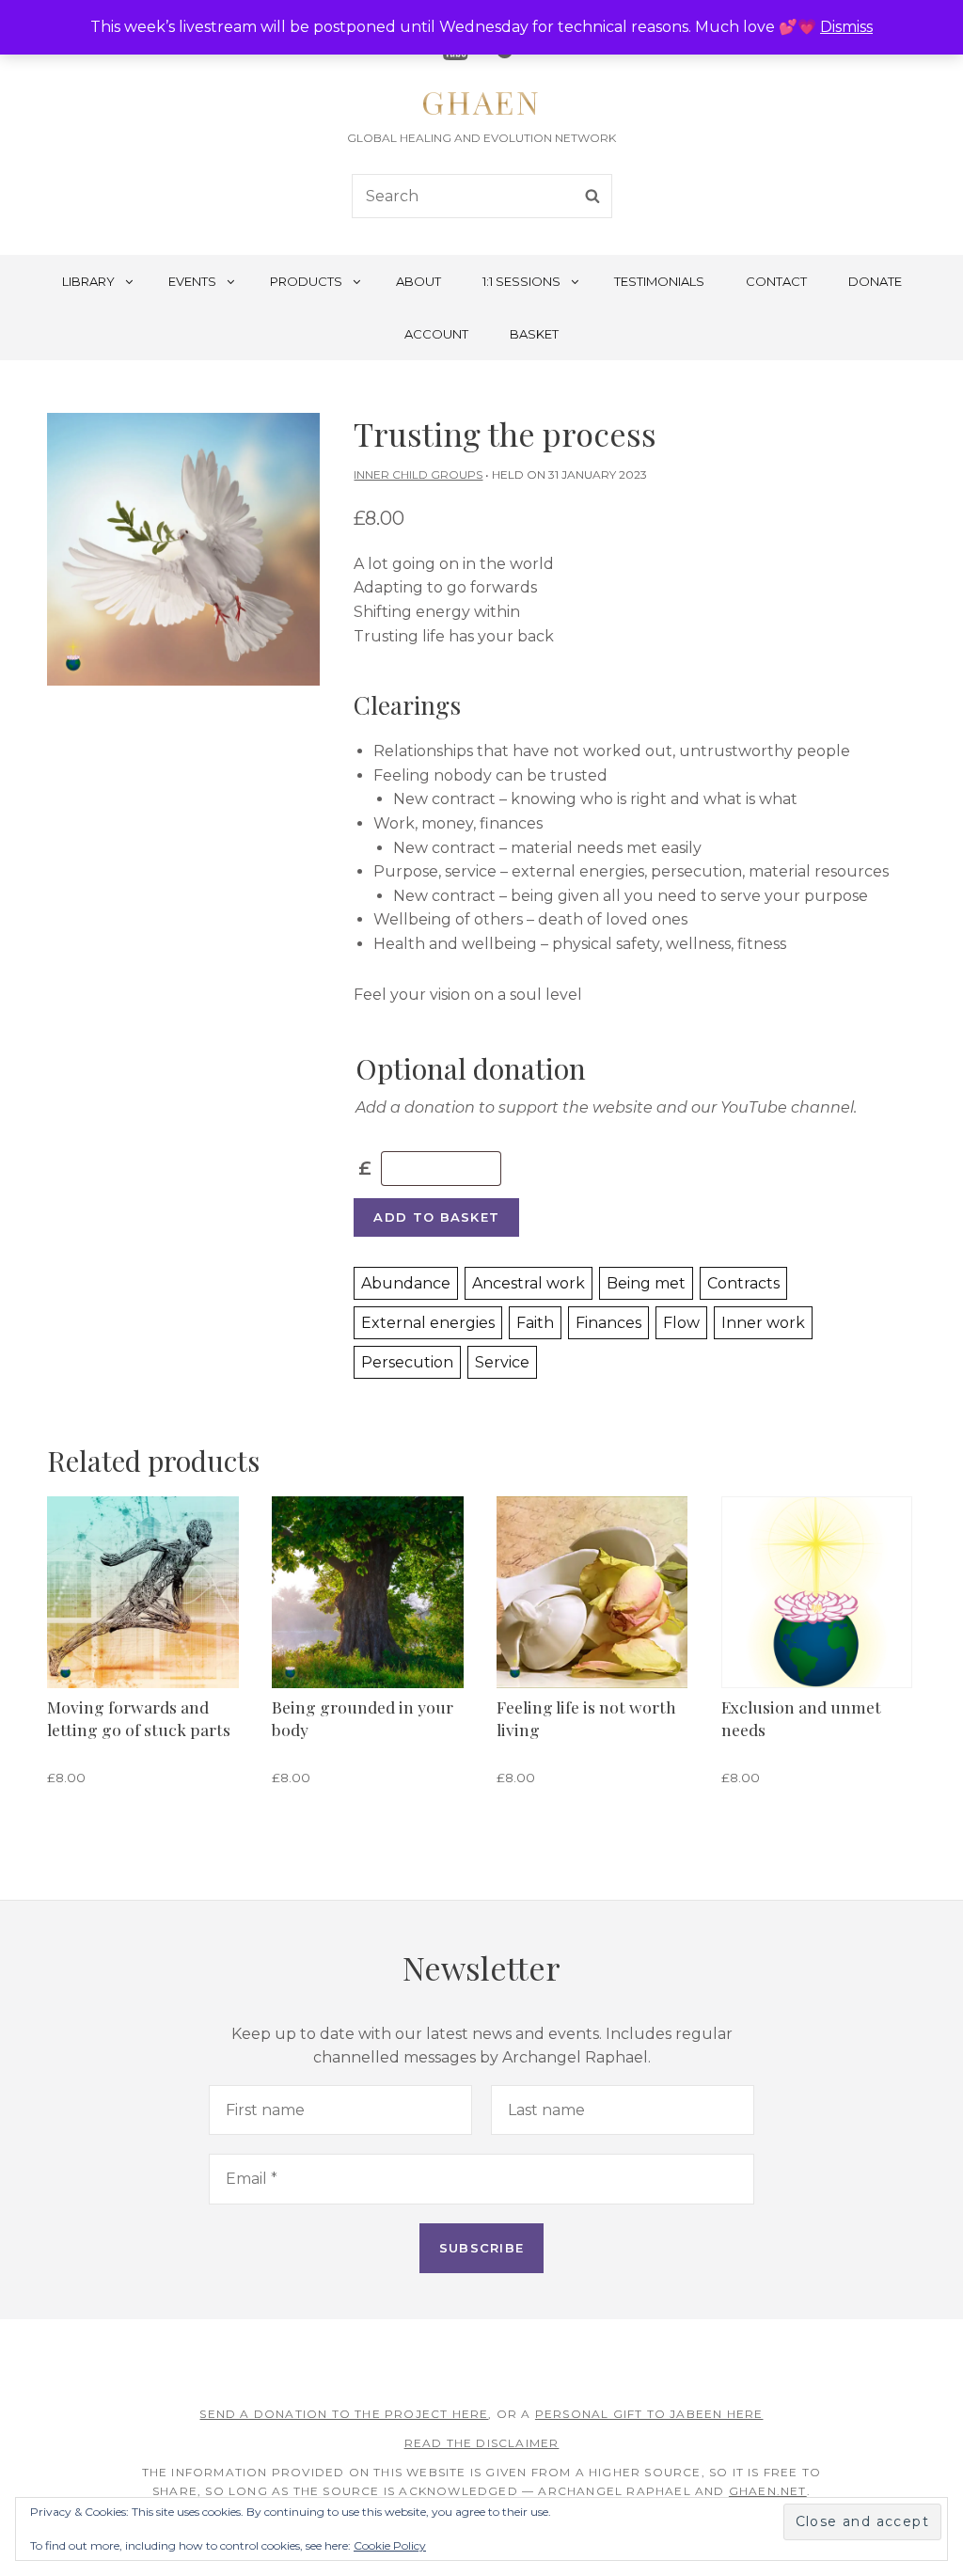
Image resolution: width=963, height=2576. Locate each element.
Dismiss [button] (846, 27)
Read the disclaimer (482, 2443)
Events (192, 281)
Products (306, 281)
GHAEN (481, 102)
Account (436, 334)
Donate (875, 281)
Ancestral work (529, 1283)
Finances (608, 1323)
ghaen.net (768, 2491)
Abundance (406, 1283)
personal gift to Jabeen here (649, 2414)
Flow (681, 1323)
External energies (428, 1323)
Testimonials (659, 281)
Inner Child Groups (418, 474)
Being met (646, 1283)
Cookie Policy (390, 2545)
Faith (535, 1323)
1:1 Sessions (521, 281)
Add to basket (436, 1217)
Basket (534, 334)
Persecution (407, 1362)
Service (502, 1362)
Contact (776, 281)
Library (88, 281)
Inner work (763, 1323)
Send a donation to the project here (344, 2414)
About (418, 281)
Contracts (743, 1283)
